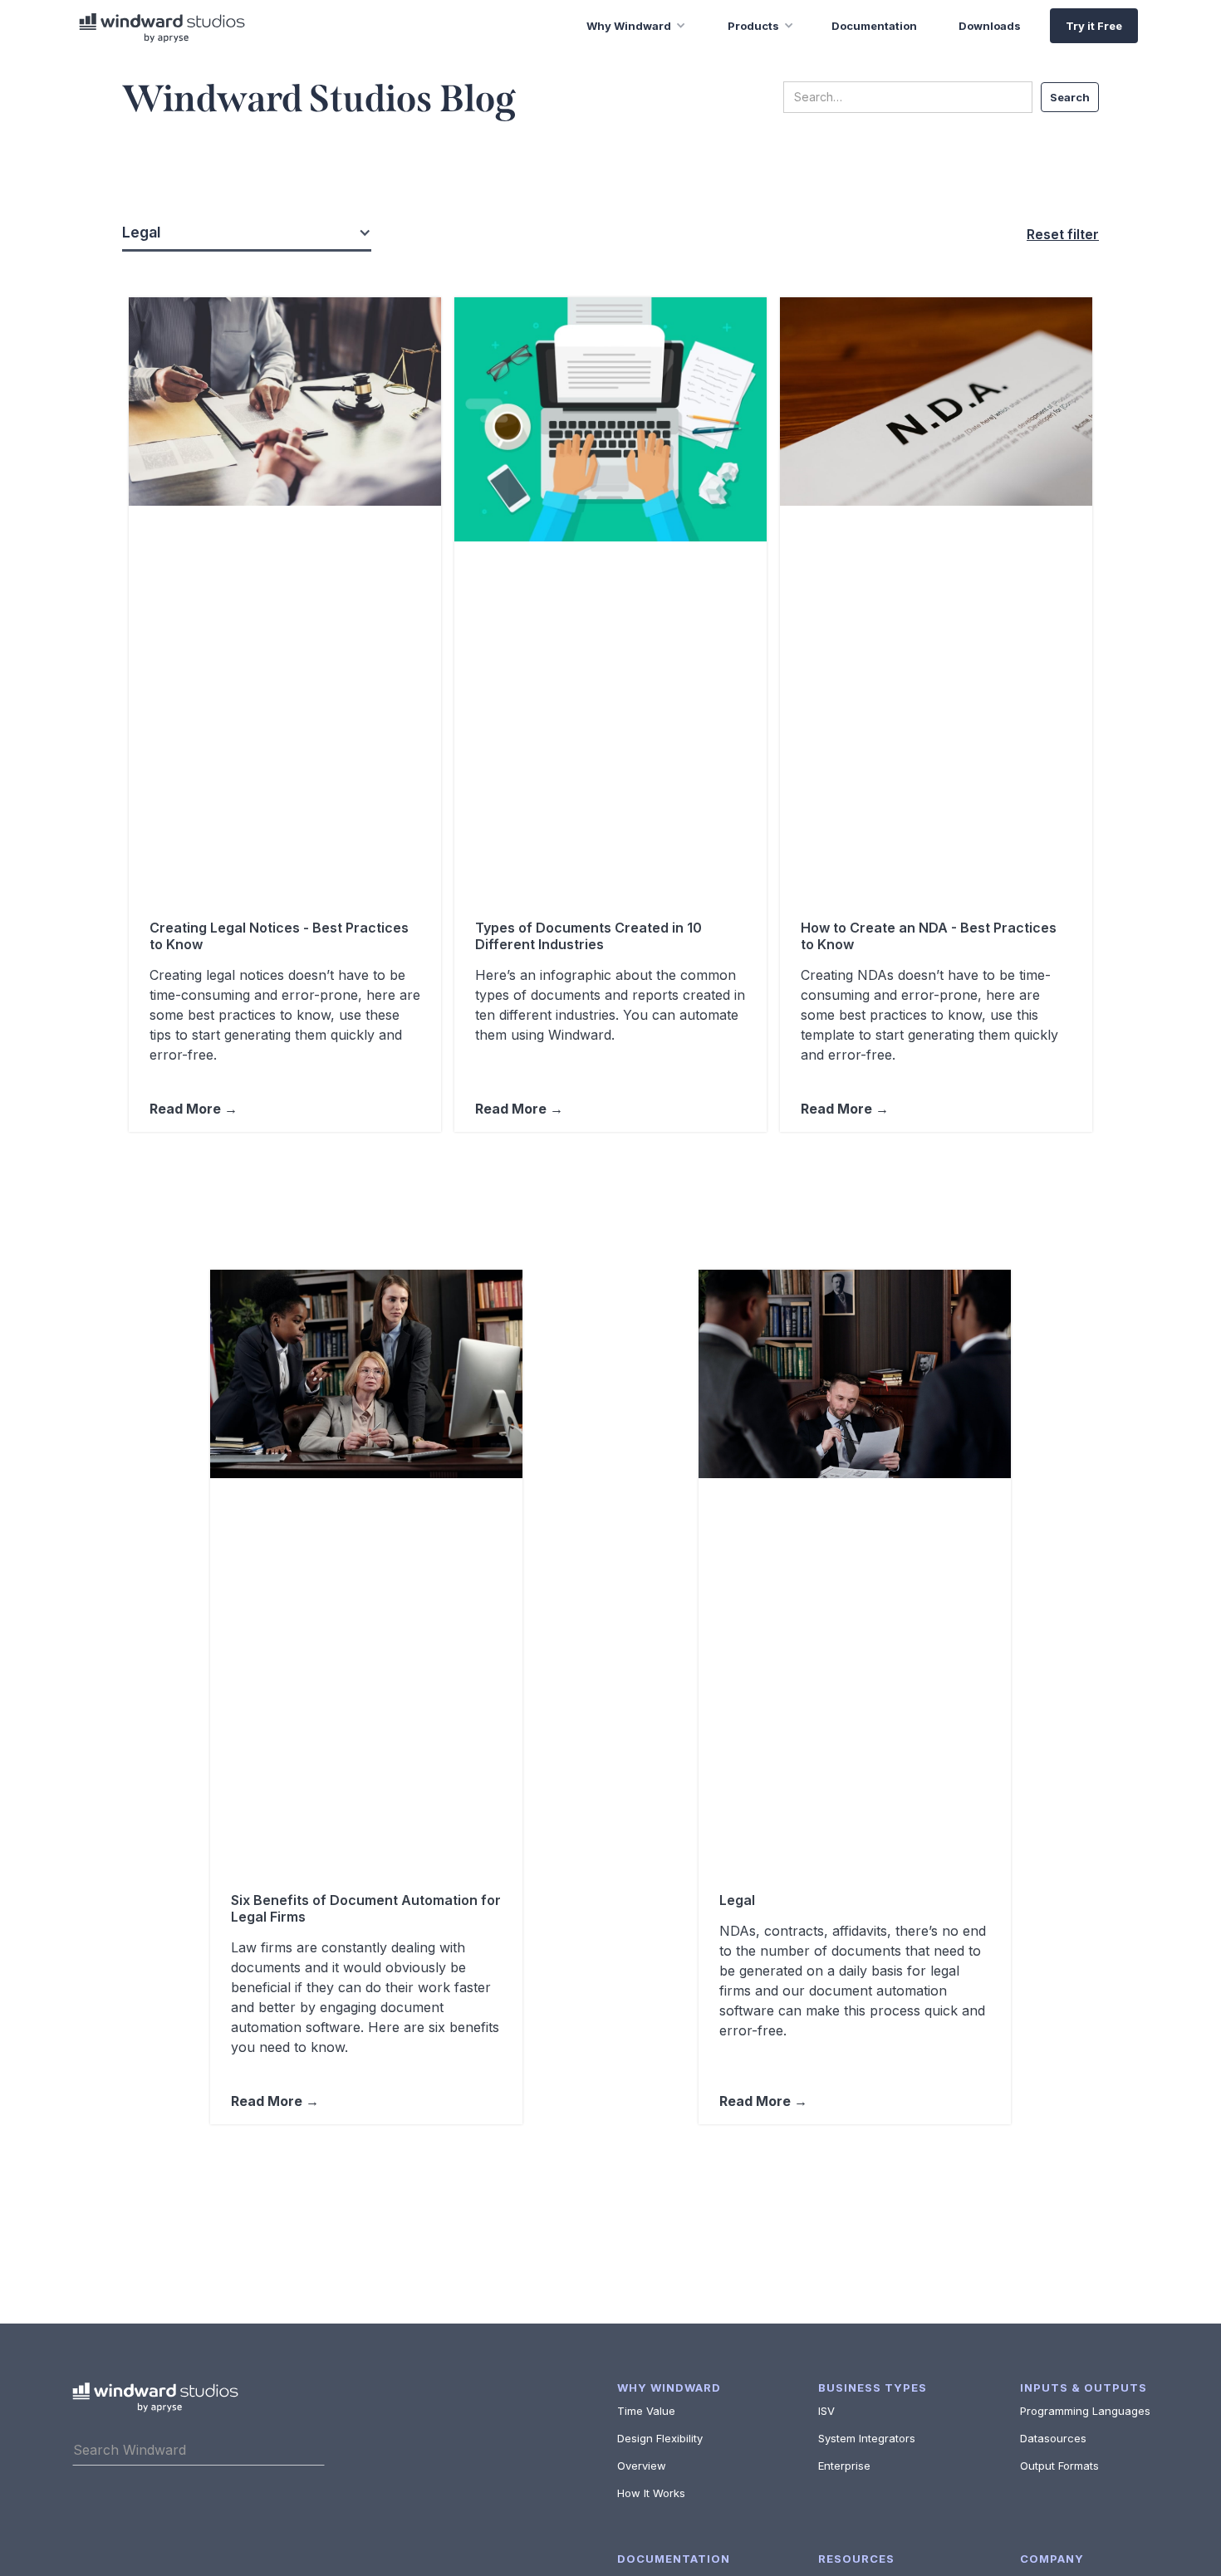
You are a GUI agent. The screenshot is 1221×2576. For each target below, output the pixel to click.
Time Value (646, 2411)
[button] (624, 26)
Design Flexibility (660, 2438)
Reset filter (1063, 234)
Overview (642, 2466)
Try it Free (1094, 26)
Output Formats (1059, 2466)
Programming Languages (1085, 2411)
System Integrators (867, 2438)
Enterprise (844, 2466)
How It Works (651, 2493)
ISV (826, 2411)
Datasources (1053, 2438)
